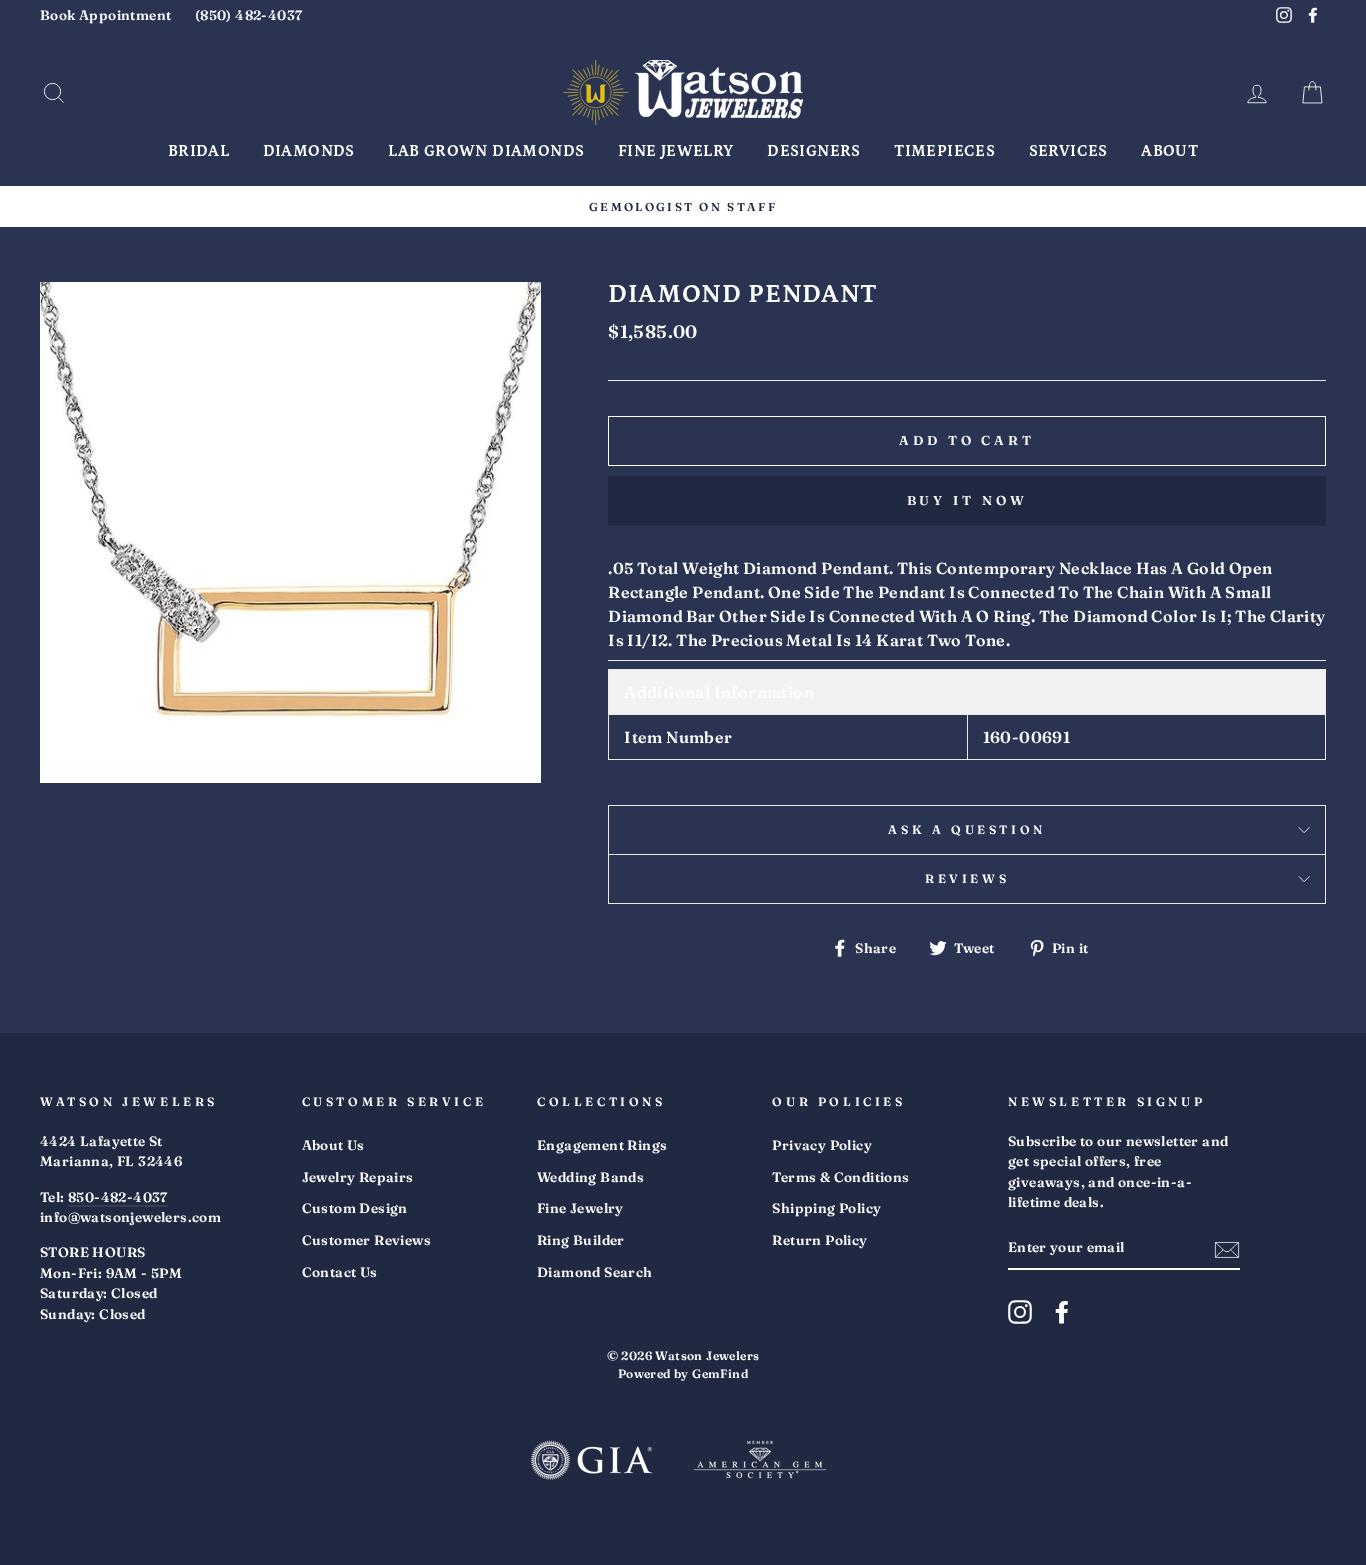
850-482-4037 (118, 1197)
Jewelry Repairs (358, 1177)
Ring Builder (581, 1240)
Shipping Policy (826, 1208)
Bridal (198, 151)
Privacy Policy (822, 1145)
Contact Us (340, 1272)
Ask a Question (966, 829)
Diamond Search (595, 1272)
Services (1068, 151)
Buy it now (967, 500)
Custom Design (355, 1208)
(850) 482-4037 (249, 15)
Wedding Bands (590, 1177)
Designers (814, 151)
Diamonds (309, 151)
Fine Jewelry (676, 151)
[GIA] (591, 1462)
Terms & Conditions (840, 1177)
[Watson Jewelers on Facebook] (1062, 1312)
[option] (683, 206)
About (1169, 151)
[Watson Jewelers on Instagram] (1020, 1312)
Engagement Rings (602, 1145)
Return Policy (819, 1240)
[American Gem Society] (760, 1462)
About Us (333, 1145)
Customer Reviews (366, 1240)
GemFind (720, 1373)
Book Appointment (105, 15)
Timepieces (944, 151)
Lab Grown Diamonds (486, 151)
